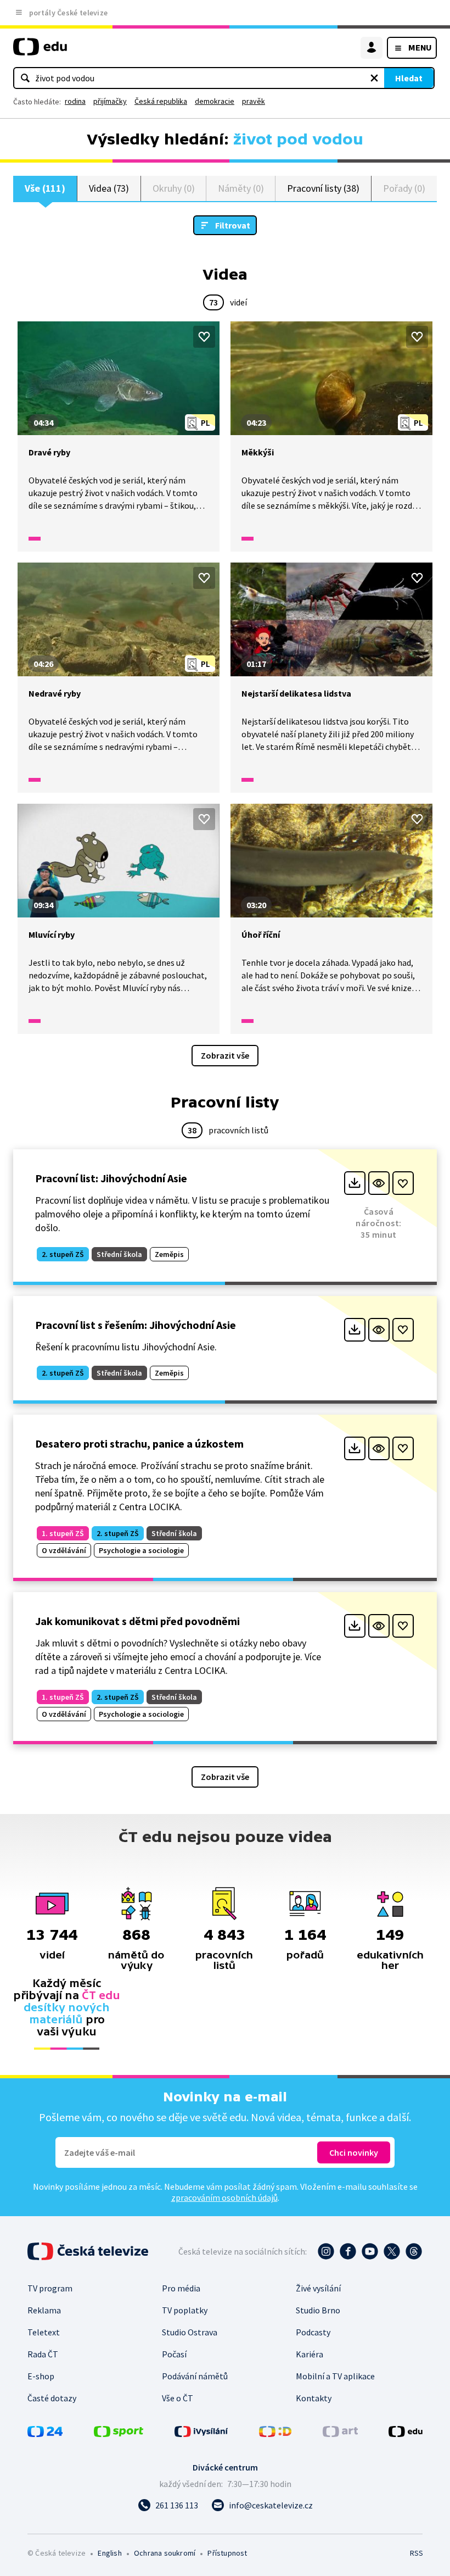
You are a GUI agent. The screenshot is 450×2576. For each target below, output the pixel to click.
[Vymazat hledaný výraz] (374, 78)
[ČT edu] (40, 51)
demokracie (215, 101)
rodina (75, 101)
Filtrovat (233, 225)
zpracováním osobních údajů (224, 2197)
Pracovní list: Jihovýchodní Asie (111, 1178)
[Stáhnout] (355, 1183)
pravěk (254, 101)
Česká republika (161, 101)
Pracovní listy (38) (323, 188)
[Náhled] (379, 1183)
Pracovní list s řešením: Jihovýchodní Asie (136, 1325)
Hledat (409, 78)
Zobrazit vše (225, 1055)
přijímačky (110, 101)
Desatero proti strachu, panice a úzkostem (139, 1443)
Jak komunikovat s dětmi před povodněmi (137, 1621)
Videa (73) (109, 188)
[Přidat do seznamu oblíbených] (204, 337)
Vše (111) (45, 188)
